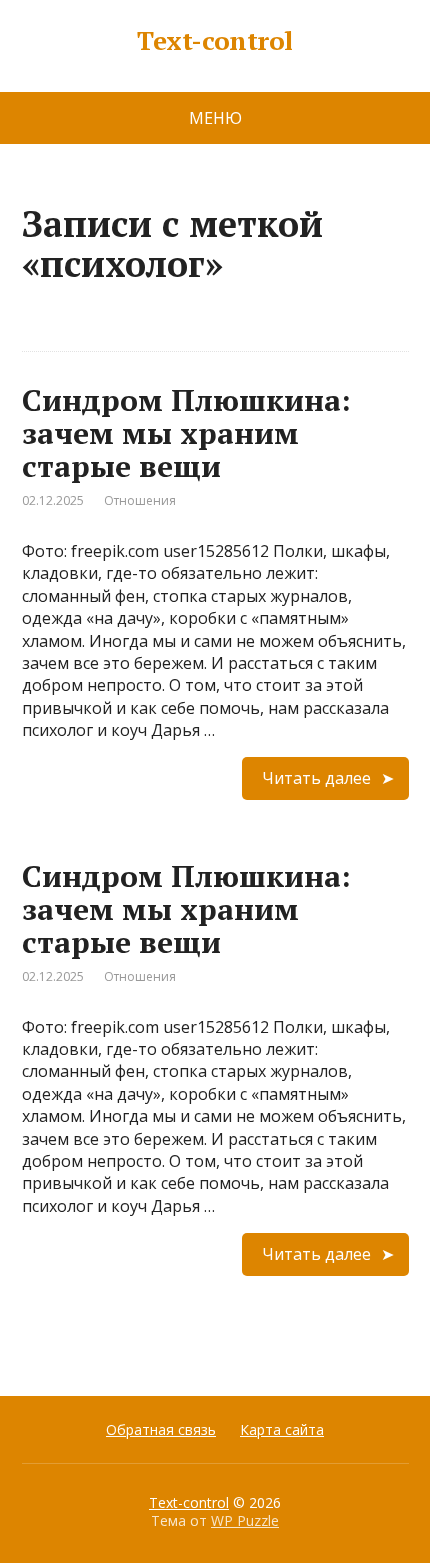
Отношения (140, 500)
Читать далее (316, 778)
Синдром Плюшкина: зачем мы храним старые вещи (186, 433)
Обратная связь (161, 1429)
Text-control (215, 41)
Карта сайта (282, 1429)
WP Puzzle (245, 1520)
